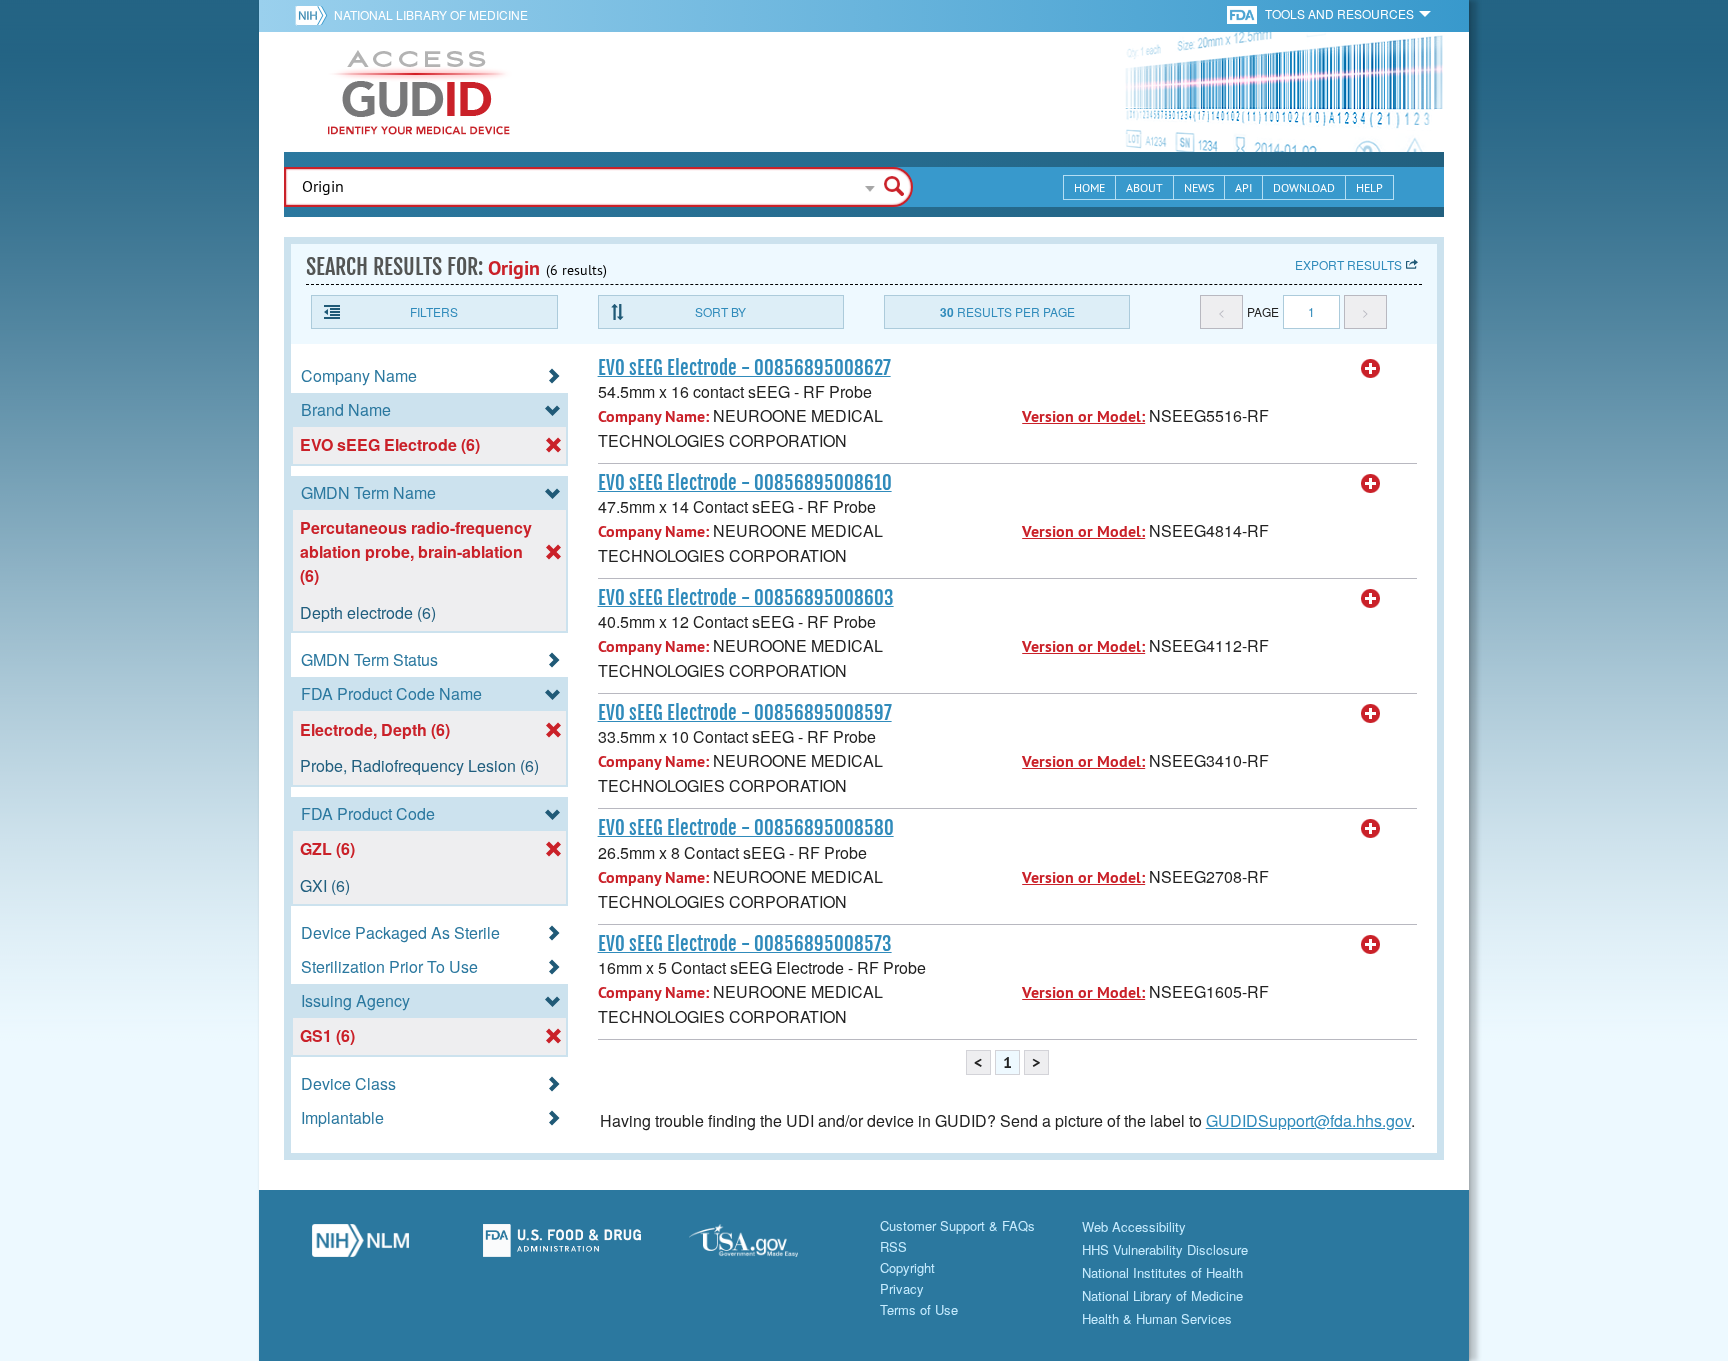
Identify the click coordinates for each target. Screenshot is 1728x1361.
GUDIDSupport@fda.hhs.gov (1308, 1120)
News (1199, 187)
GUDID (419, 92)
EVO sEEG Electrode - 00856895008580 (746, 828)
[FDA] (1243, 13)
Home (1089, 187)
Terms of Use (919, 1309)
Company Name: (653, 416)
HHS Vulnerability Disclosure (1165, 1249)
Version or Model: (1083, 416)
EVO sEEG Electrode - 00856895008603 (746, 598)
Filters (434, 311)
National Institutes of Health (1162, 1272)
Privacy (902, 1288)
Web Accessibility (1134, 1226)
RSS (893, 1246)
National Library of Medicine (431, 14)
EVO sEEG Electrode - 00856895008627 (744, 368)
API (1243, 187)
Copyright (907, 1267)
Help (1369, 187)
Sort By (720, 311)
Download (1304, 187)
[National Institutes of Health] (314, 15)
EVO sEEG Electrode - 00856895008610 (745, 483)
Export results (1348, 264)
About (1144, 187)
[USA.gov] (763, 1246)
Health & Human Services (1157, 1318)
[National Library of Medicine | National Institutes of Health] (360, 1246)
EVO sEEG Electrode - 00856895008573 (745, 944)
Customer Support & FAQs (957, 1225)
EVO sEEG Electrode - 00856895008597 (745, 713)
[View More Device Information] (1371, 369)
